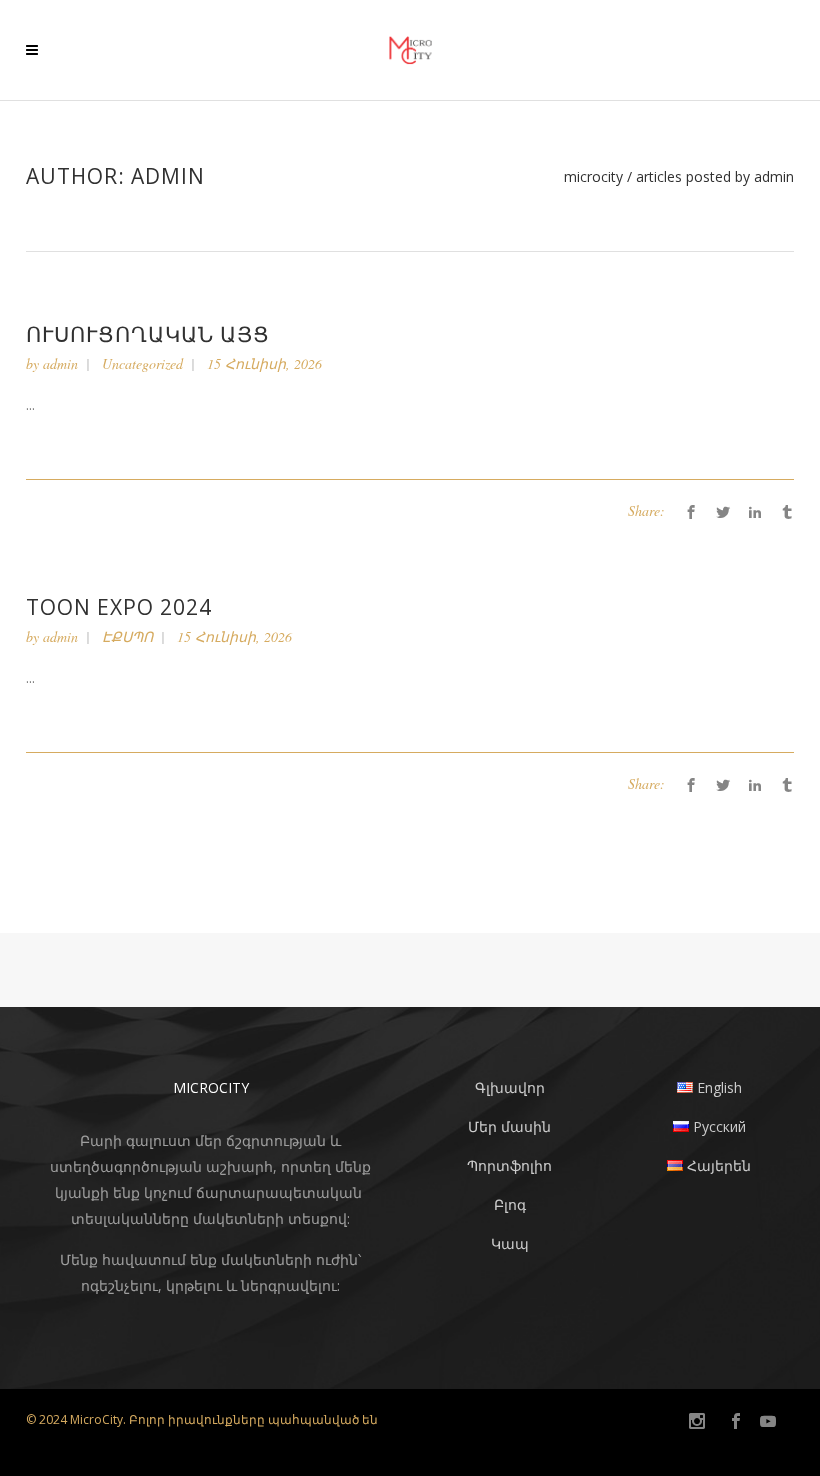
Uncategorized (142, 363)
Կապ (510, 1243)
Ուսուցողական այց (148, 334)
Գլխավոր (510, 1087)
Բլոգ (510, 1204)
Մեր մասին (509, 1126)
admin (60, 363)
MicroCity (593, 177)
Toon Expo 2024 (119, 607)
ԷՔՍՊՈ (127, 636)
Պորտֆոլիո (509, 1165)
